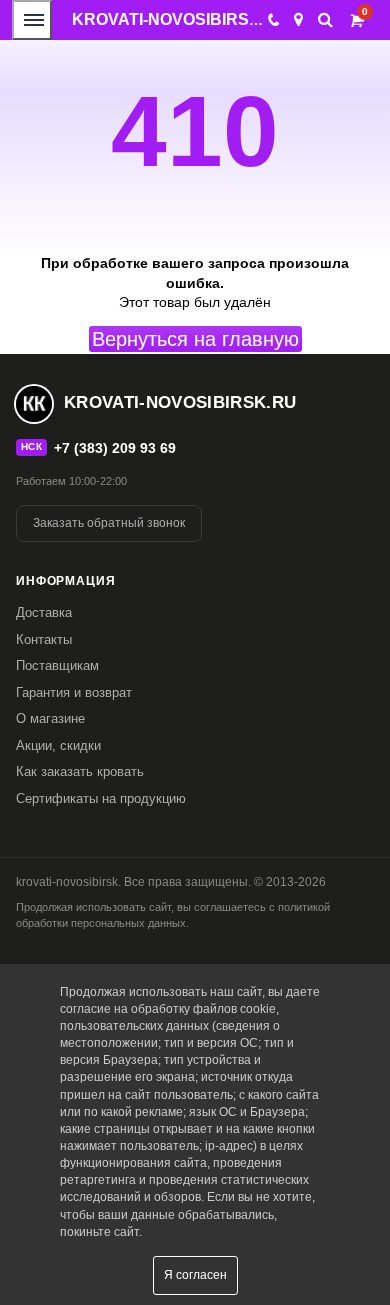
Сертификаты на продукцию (101, 798)
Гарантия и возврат (74, 692)
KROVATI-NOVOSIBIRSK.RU (180, 19)
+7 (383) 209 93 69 (115, 448)
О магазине (50, 718)
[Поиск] (325, 19)
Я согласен (195, 1275)
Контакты (44, 639)
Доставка (44, 612)
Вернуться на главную (195, 339)
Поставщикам (57, 665)
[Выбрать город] (298, 20)
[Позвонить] (272, 20)
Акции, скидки (58, 745)
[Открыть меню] (32, 20)
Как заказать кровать (80, 771)
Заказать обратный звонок (109, 523)
